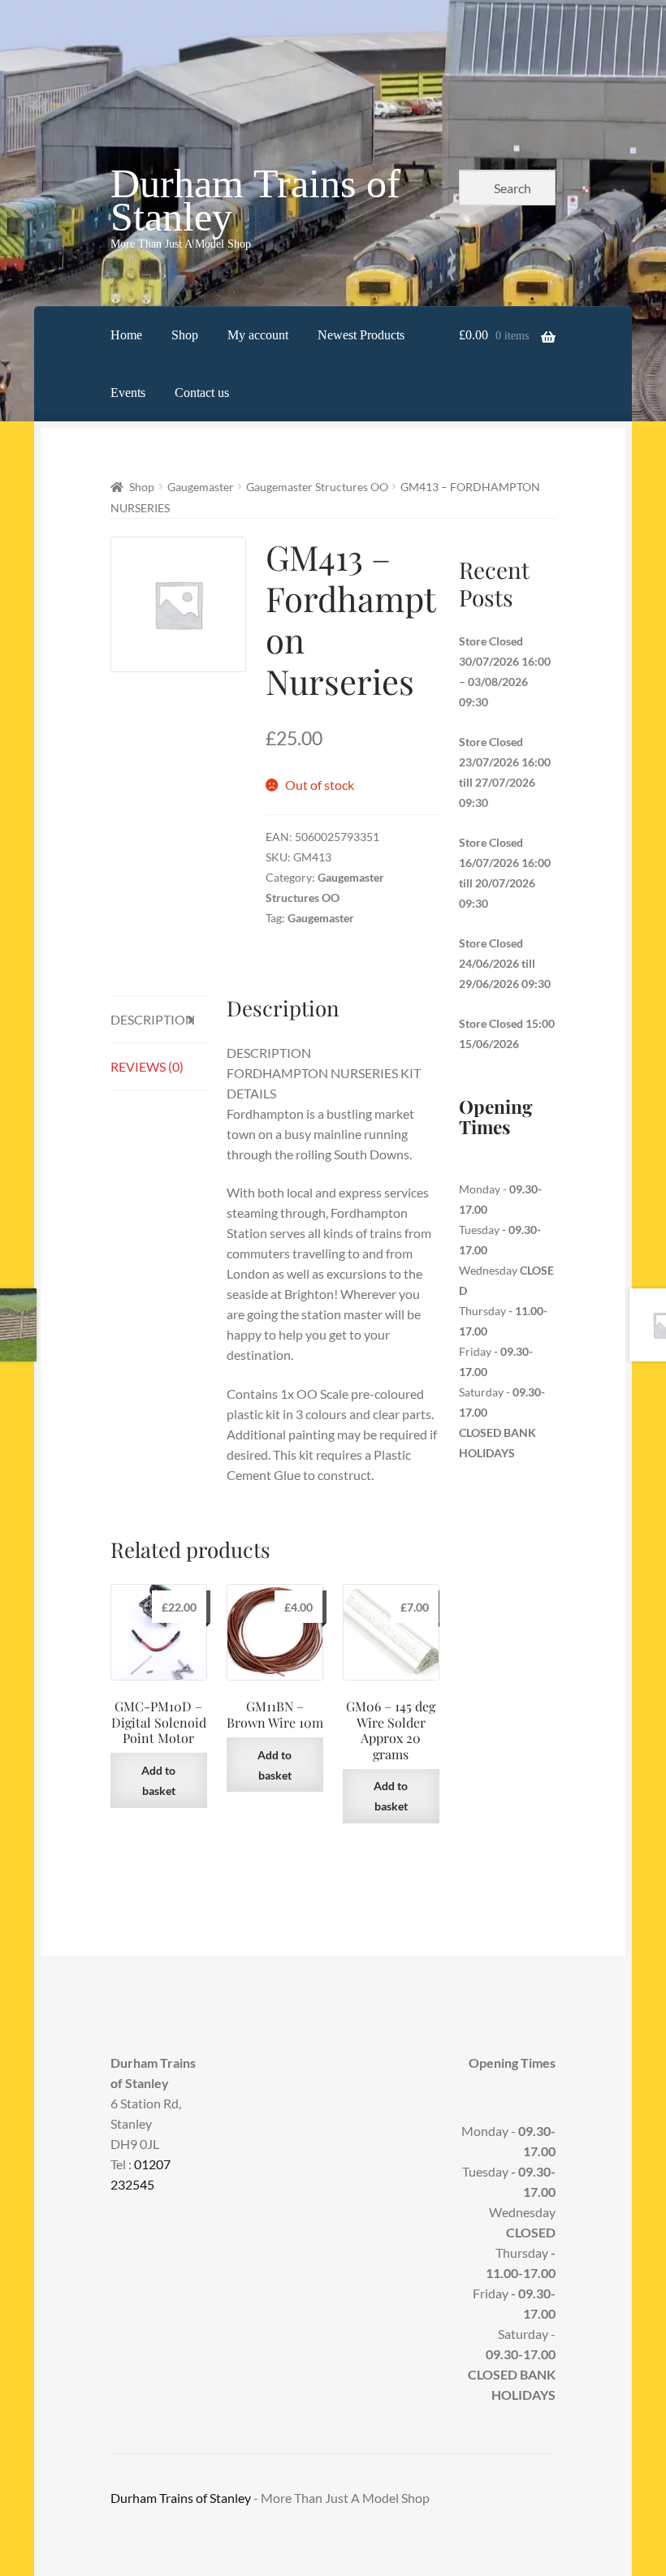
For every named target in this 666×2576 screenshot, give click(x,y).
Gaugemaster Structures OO (317, 487)
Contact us (202, 393)
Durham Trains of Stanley (255, 200)
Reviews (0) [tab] (147, 1066)
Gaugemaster (201, 487)
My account (258, 335)
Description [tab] (153, 1019)
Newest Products (361, 335)
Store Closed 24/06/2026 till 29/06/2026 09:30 (505, 963)
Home (126, 335)
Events (128, 393)
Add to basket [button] (158, 1780)
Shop (185, 335)
